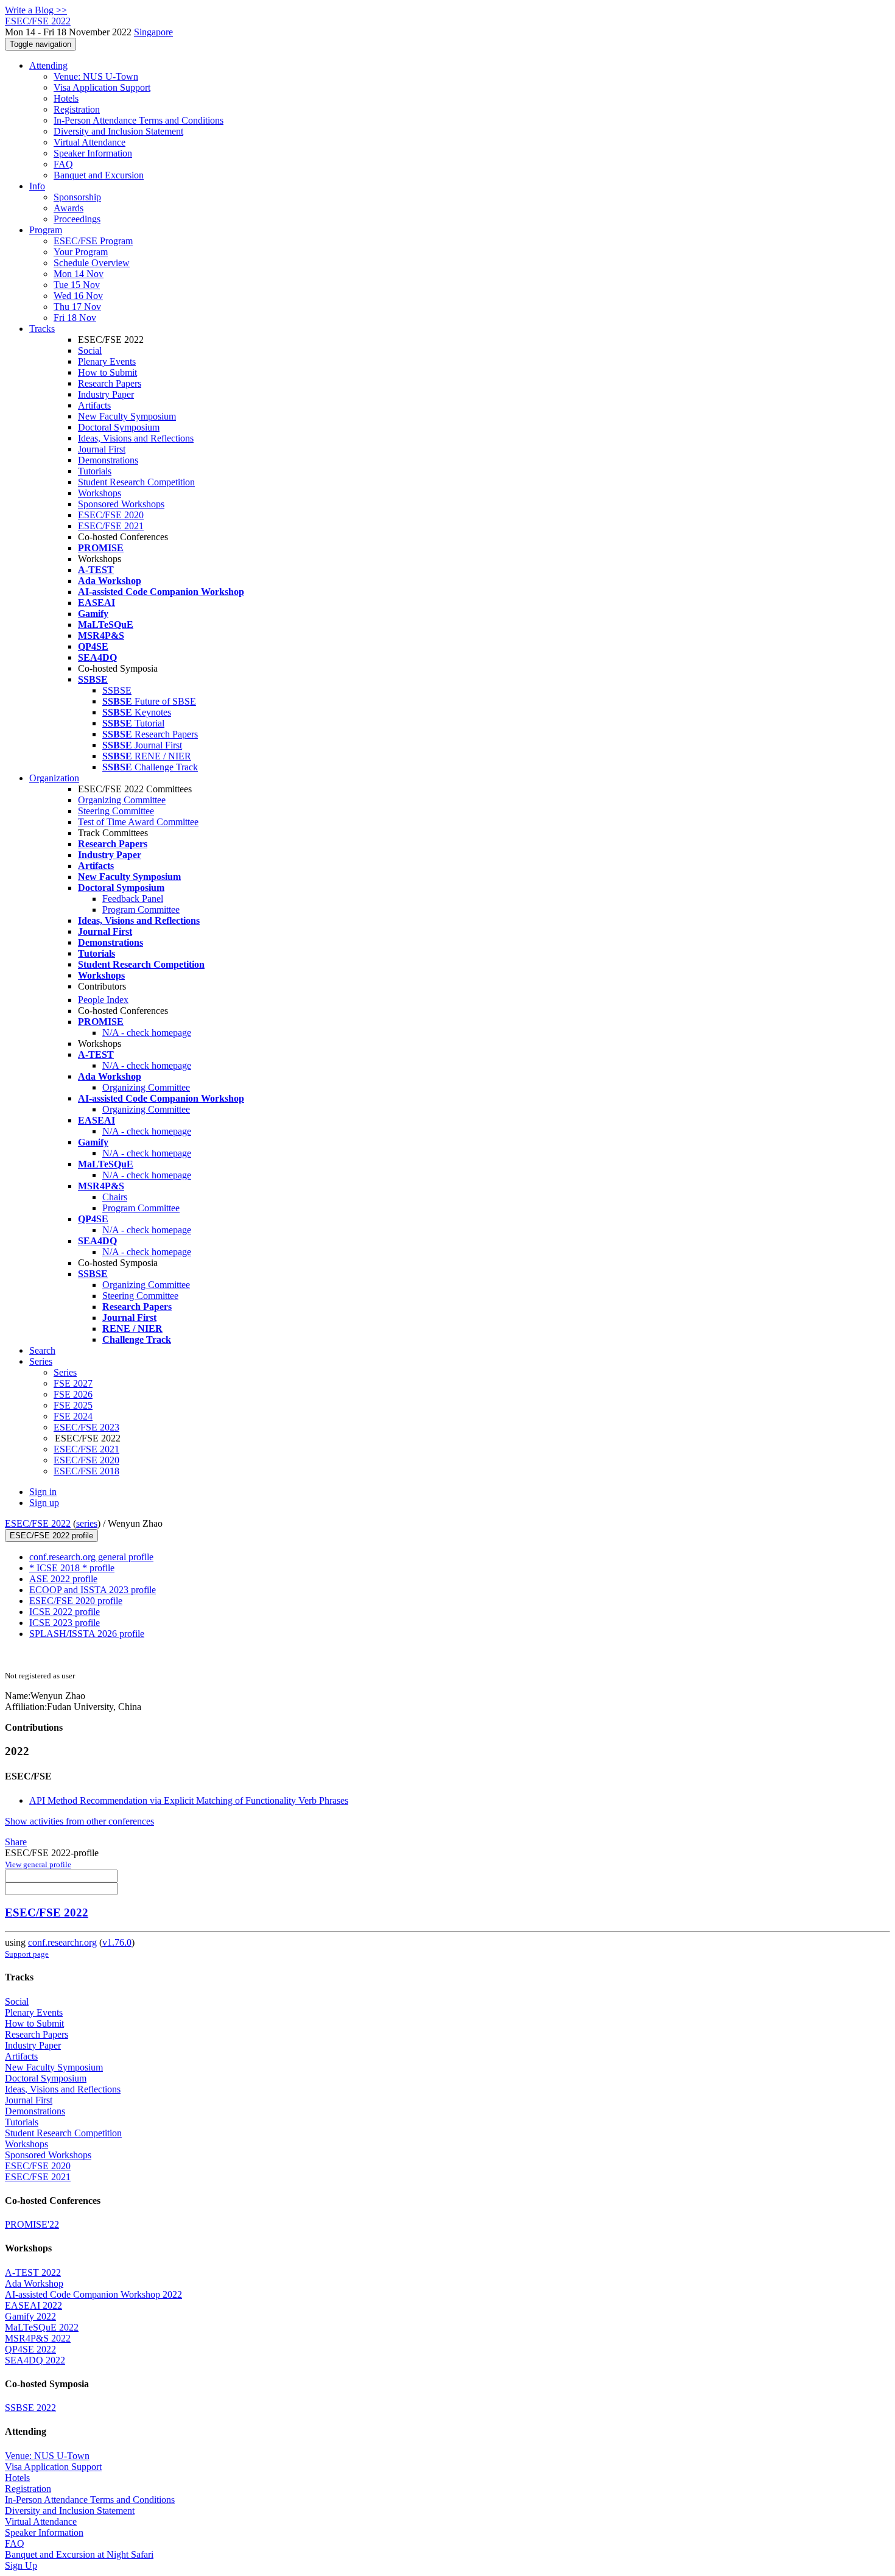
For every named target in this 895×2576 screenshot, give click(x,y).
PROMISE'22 (32, 2224)
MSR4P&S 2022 (38, 2338)
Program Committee (141, 910)
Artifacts (94, 405)
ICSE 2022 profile (65, 1612)
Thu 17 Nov (77, 307)
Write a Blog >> (36, 10)
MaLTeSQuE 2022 (42, 2327)
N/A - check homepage (147, 1033)
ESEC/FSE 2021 (111, 526)
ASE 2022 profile (63, 1579)
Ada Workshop (34, 2283)
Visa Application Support (102, 87)
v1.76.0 (117, 1942)
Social (90, 350)
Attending (48, 65)
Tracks (42, 329)
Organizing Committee (122, 800)
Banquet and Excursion (99, 175)
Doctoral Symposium (119, 427)
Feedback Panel (133, 899)
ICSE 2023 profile (65, 1623)
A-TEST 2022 (33, 2272)
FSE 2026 (73, 1394)
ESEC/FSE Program (93, 241)
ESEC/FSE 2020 (111, 515)
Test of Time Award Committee (138, 822)
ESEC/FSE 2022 (38, 1523)
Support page (27, 1954)
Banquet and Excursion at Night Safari (79, 2554)
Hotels (66, 98)
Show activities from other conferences (79, 1821)
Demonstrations (108, 460)
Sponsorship (77, 197)
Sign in (43, 1492)
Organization (54, 778)
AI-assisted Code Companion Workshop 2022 (93, 2294)
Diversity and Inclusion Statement (118, 131)
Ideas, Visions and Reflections (136, 438)
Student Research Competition (136, 482)
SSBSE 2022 (30, 2408)
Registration (77, 109)
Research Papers (110, 383)
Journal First (102, 449)
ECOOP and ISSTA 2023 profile (93, 1590)
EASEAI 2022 (33, 2305)
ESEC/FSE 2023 (86, 1427)
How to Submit (107, 372)
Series (65, 1372)
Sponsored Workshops (121, 504)
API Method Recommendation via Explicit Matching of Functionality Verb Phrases (189, 1800)
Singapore (153, 32)
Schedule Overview (92, 263)
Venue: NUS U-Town (96, 76)
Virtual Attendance (89, 142)
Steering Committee (116, 811)
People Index (103, 1000)
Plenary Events (107, 361)
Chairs (115, 1197)
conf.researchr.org (62, 1942)
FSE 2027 (73, 1383)
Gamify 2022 (30, 2316)
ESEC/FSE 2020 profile (76, 1601)
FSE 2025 (73, 1405)
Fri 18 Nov (75, 318)
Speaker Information (93, 153)
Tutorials (95, 471)
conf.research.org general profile (91, 1557)
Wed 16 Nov (78, 296)
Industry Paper (106, 394)
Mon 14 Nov (79, 274)
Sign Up (21, 2565)
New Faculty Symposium (127, 416)
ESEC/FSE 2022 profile (51, 1536)
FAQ (63, 164)
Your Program (81, 252)
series (87, 1523)
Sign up (44, 1503)
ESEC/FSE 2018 (86, 1471)
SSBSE (117, 690)
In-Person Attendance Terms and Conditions (139, 120)
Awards (68, 208)
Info (37, 186)
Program (46, 230)
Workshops (100, 493)
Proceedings (77, 219)
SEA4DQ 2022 (35, 2360)
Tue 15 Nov (77, 285)
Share (16, 1842)
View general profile (38, 1864)
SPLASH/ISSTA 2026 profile (87, 1634)
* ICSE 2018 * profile (72, 1568)
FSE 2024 (73, 1416)
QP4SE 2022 (30, 2349)
